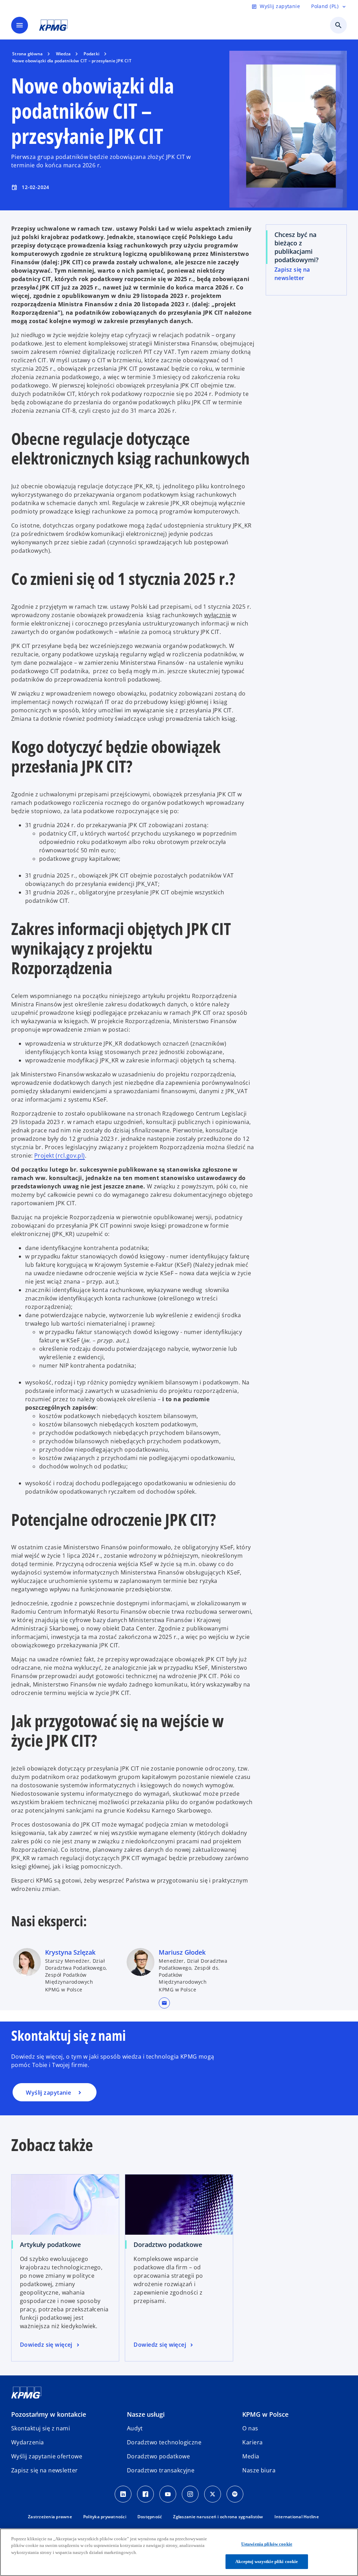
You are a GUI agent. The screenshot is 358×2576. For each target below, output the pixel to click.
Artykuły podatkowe (50, 2245)
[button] (164, 2003)
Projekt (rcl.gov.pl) (60, 1156)
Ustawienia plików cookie (267, 2544)
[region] (179, 2552)
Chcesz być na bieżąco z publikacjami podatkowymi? (296, 247)
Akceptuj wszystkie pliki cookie (267, 2561)
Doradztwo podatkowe (168, 2245)
